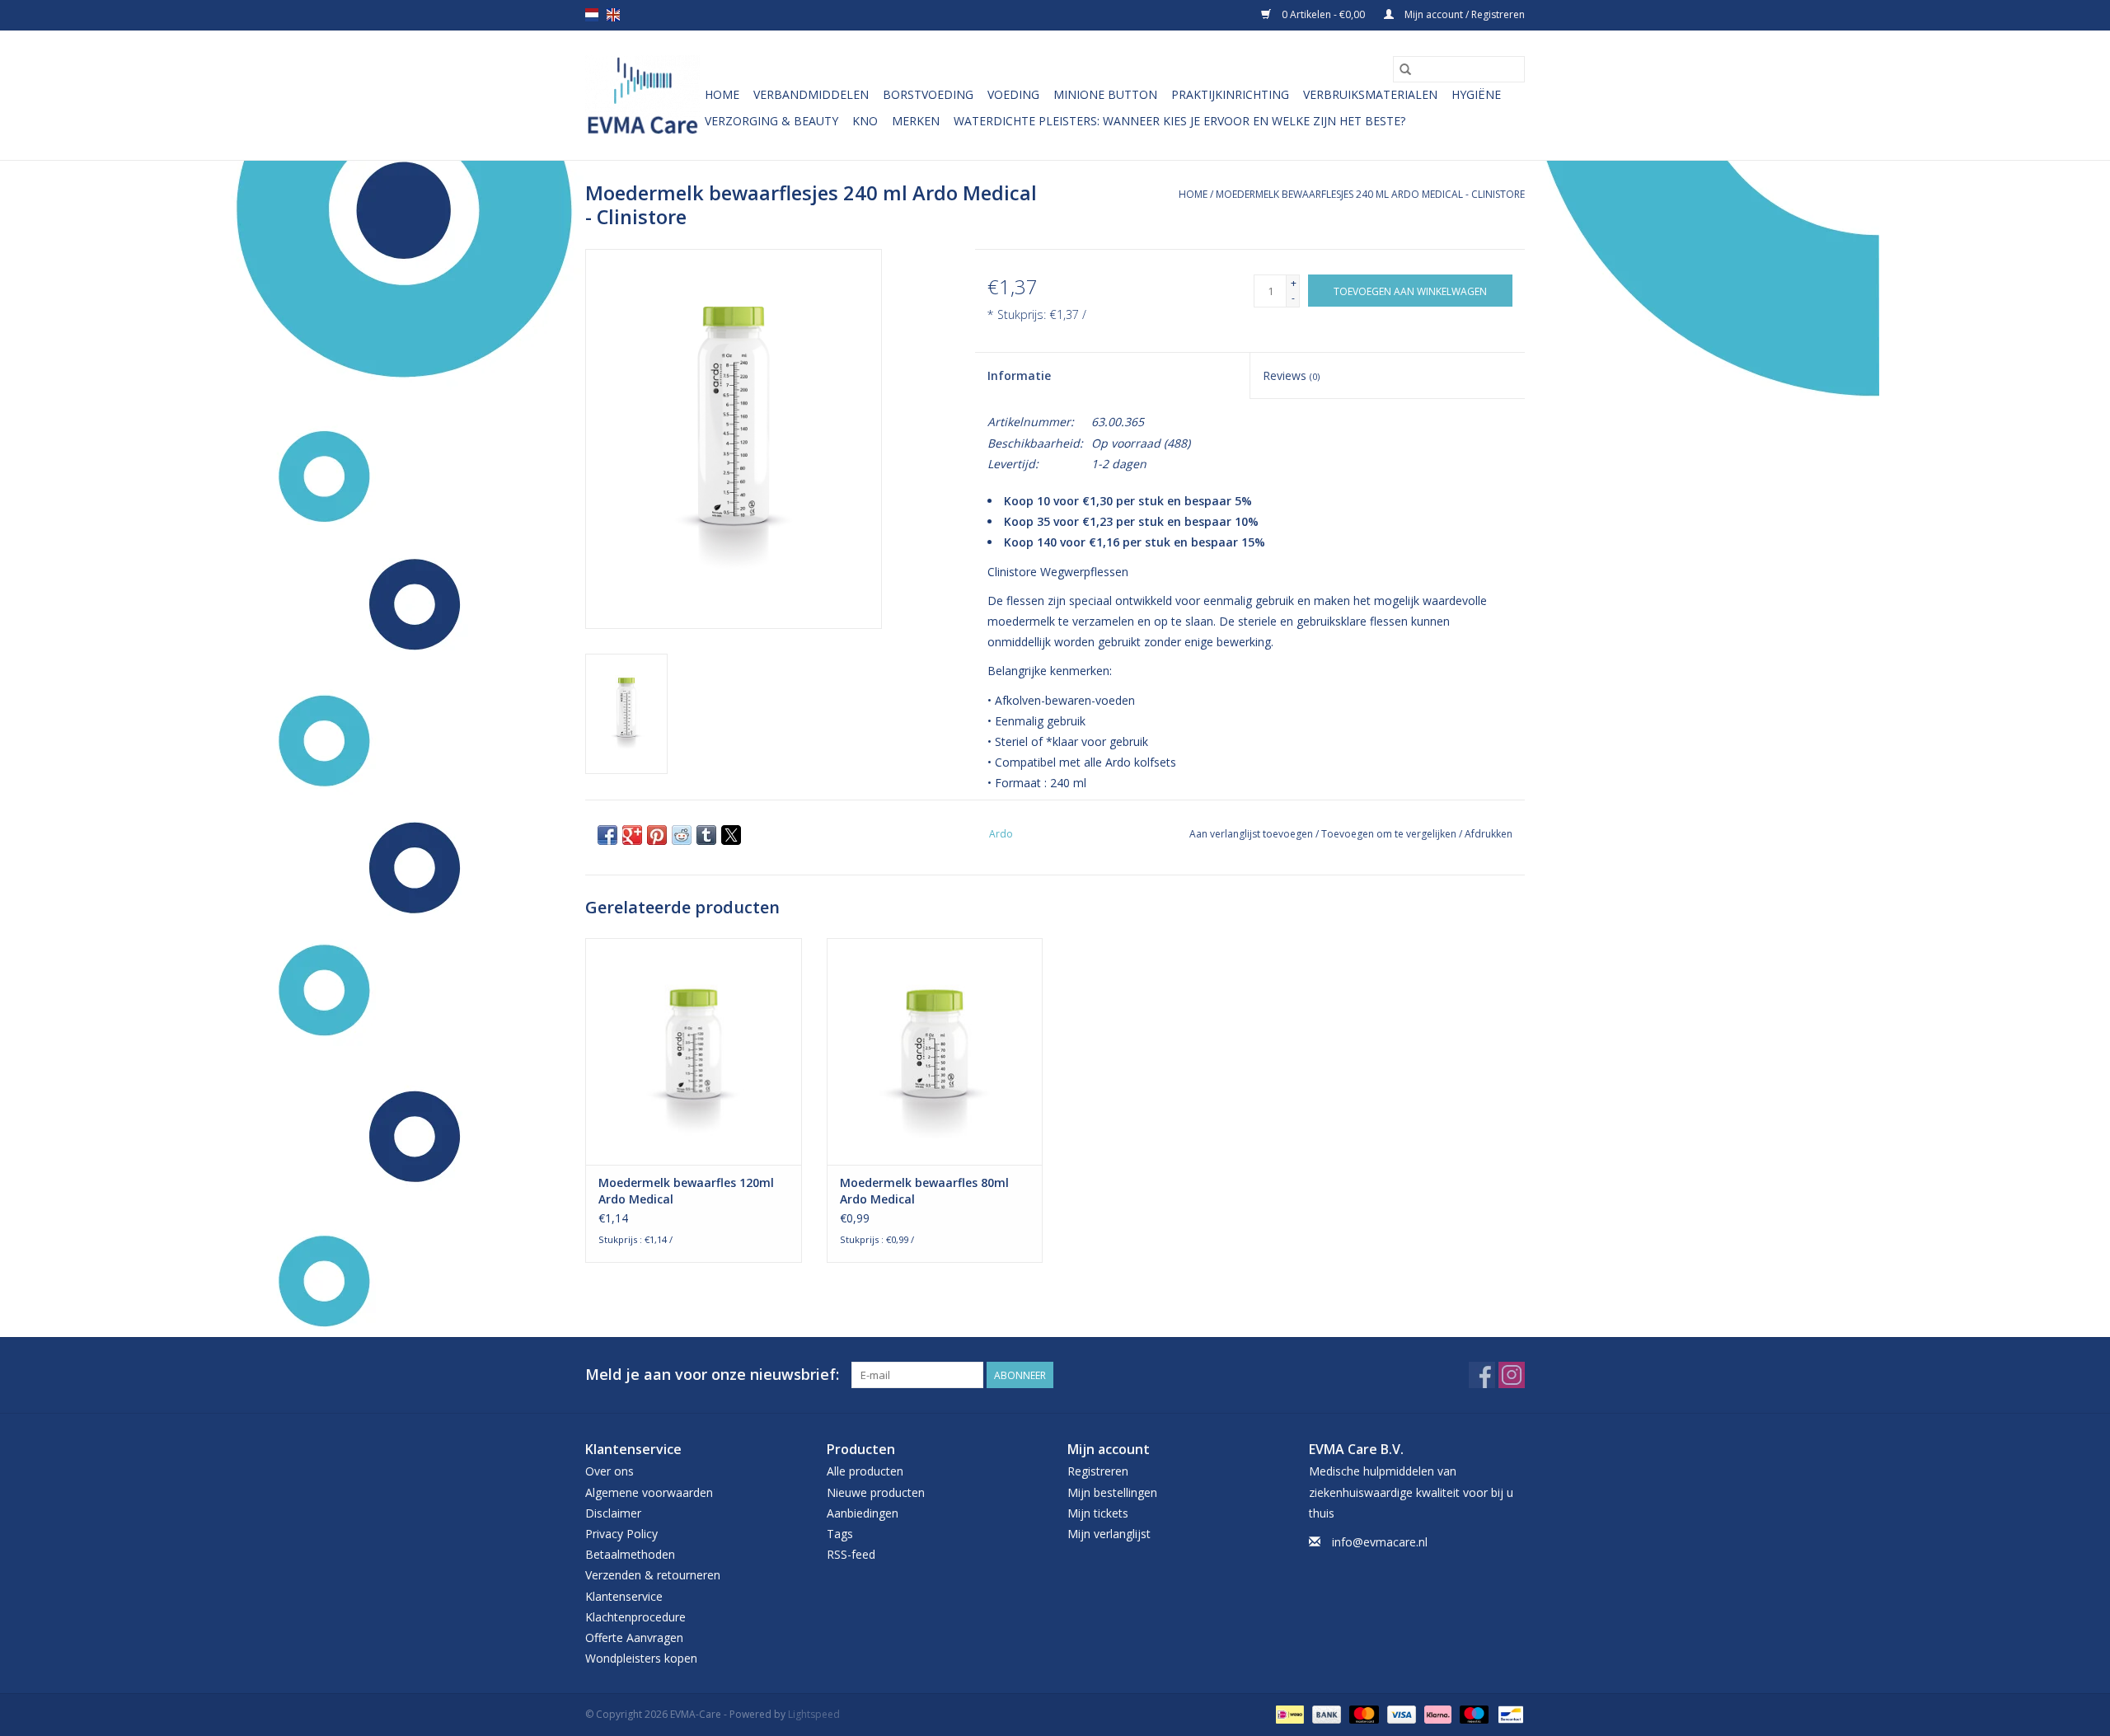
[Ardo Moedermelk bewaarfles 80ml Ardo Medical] (935, 1051)
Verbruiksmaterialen (1370, 94)
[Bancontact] (1508, 1714)
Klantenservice (624, 1596)
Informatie (1019, 375)
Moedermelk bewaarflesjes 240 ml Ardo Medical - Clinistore (1370, 194)
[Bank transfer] (1325, 1714)
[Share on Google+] (632, 835)
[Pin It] (657, 835)
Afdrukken (1489, 834)
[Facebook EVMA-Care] (1482, 1375)
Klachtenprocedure (635, 1617)
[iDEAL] (1288, 1714)
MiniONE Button (1105, 94)
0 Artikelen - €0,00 (1323, 14)
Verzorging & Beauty (771, 121)
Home (722, 94)
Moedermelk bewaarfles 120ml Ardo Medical (686, 1191)
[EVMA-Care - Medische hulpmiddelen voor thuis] (642, 95)
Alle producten (865, 1471)
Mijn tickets (1098, 1513)
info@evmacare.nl (1380, 1542)
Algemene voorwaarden (649, 1492)
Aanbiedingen (863, 1513)
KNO (865, 121)
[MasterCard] (1362, 1714)
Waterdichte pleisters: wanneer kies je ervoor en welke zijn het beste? (1179, 121)
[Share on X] (731, 835)
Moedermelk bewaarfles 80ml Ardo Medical (924, 1191)
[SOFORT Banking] (1436, 1714)
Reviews (1291, 375)
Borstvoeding (928, 94)
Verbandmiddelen (811, 94)
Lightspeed (814, 1714)
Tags (840, 1534)
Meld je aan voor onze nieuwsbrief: (712, 1375)
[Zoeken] (1405, 69)
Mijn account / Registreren (1463, 14)
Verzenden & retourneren (653, 1575)
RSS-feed (851, 1554)
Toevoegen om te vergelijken (1390, 834)
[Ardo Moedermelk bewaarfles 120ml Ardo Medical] (694, 1051)
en (613, 15)
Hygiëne (1476, 94)
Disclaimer (613, 1513)
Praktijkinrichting (1230, 94)
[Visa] (1400, 1714)
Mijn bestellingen (1112, 1492)
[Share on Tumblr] (706, 835)
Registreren (1098, 1471)
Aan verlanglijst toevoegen (1252, 834)
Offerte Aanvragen (634, 1637)
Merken (916, 121)
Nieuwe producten (876, 1492)
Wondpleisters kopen (641, 1658)
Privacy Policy (621, 1534)
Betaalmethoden (630, 1554)
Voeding (1013, 94)
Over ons (610, 1471)
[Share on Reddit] (682, 835)
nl (592, 15)
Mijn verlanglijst (1109, 1534)
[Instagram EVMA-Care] (1512, 1375)
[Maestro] (1472, 1714)
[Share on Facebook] (607, 835)
